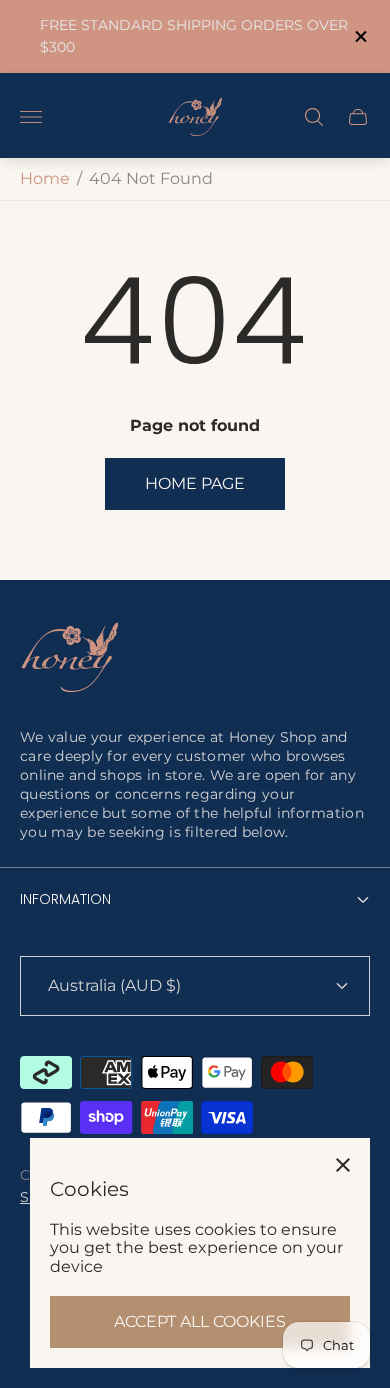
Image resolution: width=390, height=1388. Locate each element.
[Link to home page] (70, 659)
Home (45, 178)
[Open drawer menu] (31, 117)
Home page (195, 483)
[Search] (314, 117)
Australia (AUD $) (114, 985)
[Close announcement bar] (359, 36)
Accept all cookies (200, 1321)
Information (65, 899)
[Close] (343, 1165)
